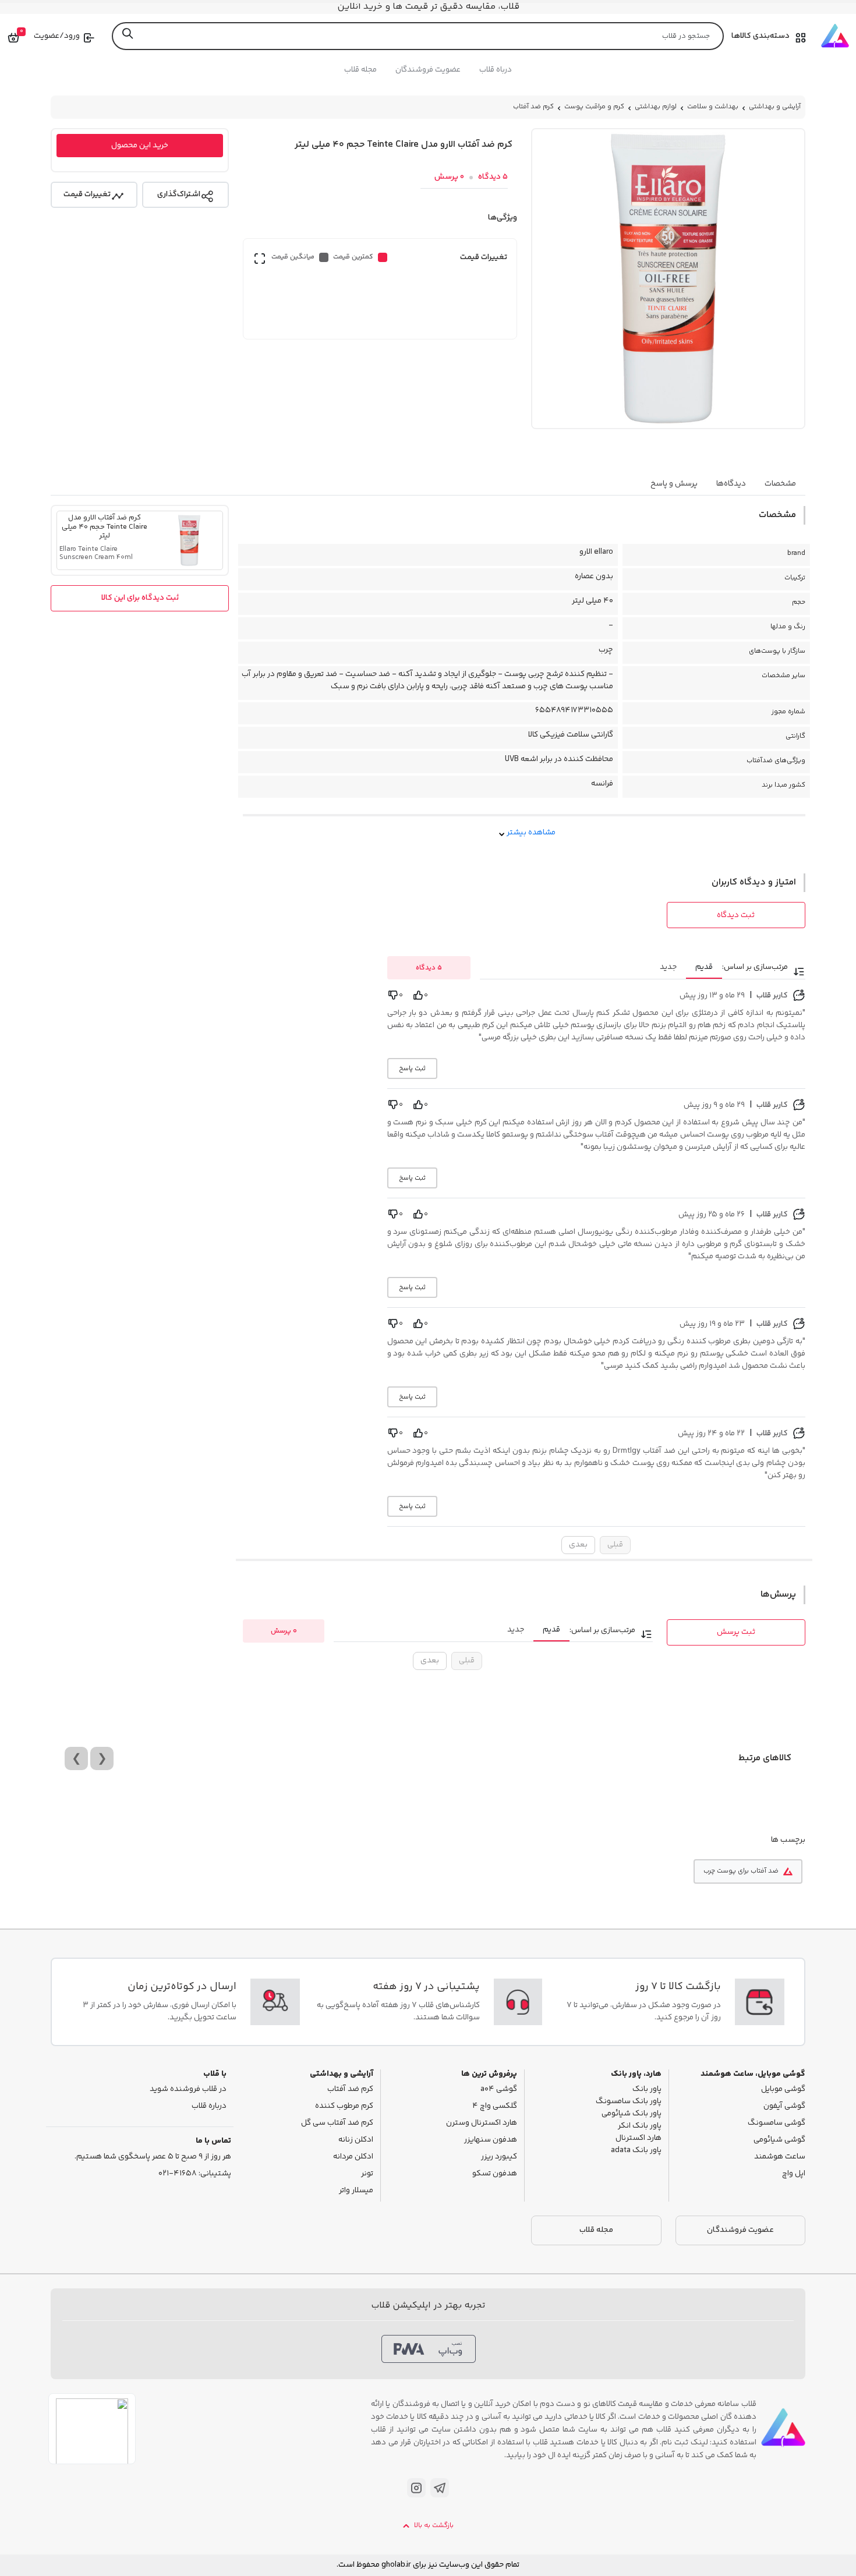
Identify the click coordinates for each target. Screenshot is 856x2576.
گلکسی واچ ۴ (495, 2106)
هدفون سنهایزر (491, 2140)
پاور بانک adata (636, 2151)
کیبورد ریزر (499, 2157)
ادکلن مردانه (353, 2157)
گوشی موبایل (783, 2090)
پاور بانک (647, 2090)
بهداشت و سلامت (713, 107)
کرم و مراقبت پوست (594, 107)
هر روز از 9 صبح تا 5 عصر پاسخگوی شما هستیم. (153, 2157)
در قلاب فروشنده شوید (188, 2090)
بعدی (578, 1545)
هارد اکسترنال (639, 2138)
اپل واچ (794, 2174)
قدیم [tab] (704, 967)
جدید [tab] (668, 967)
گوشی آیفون (784, 2106)
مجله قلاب (360, 70)
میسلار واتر (356, 2191)
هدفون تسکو (495, 2174)
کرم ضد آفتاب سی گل (337, 2123)
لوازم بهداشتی (656, 107)
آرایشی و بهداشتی (775, 107)
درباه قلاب (496, 70)
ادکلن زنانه (356, 2140)
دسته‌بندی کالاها (761, 36)
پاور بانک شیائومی (632, 2114)
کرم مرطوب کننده (344, 2106)
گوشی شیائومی (779, 2140)
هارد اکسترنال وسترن (482, 2123)
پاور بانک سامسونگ (629, 2102)
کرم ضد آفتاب (533, 107)
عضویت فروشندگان (428, 70)
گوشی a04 (499, 2090)
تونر (367, 2174)
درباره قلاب (209, 2106)
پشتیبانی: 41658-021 (195, 2174)
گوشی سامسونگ (777, 2123)
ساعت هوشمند (780, 2157)
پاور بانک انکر (640, 2126)
